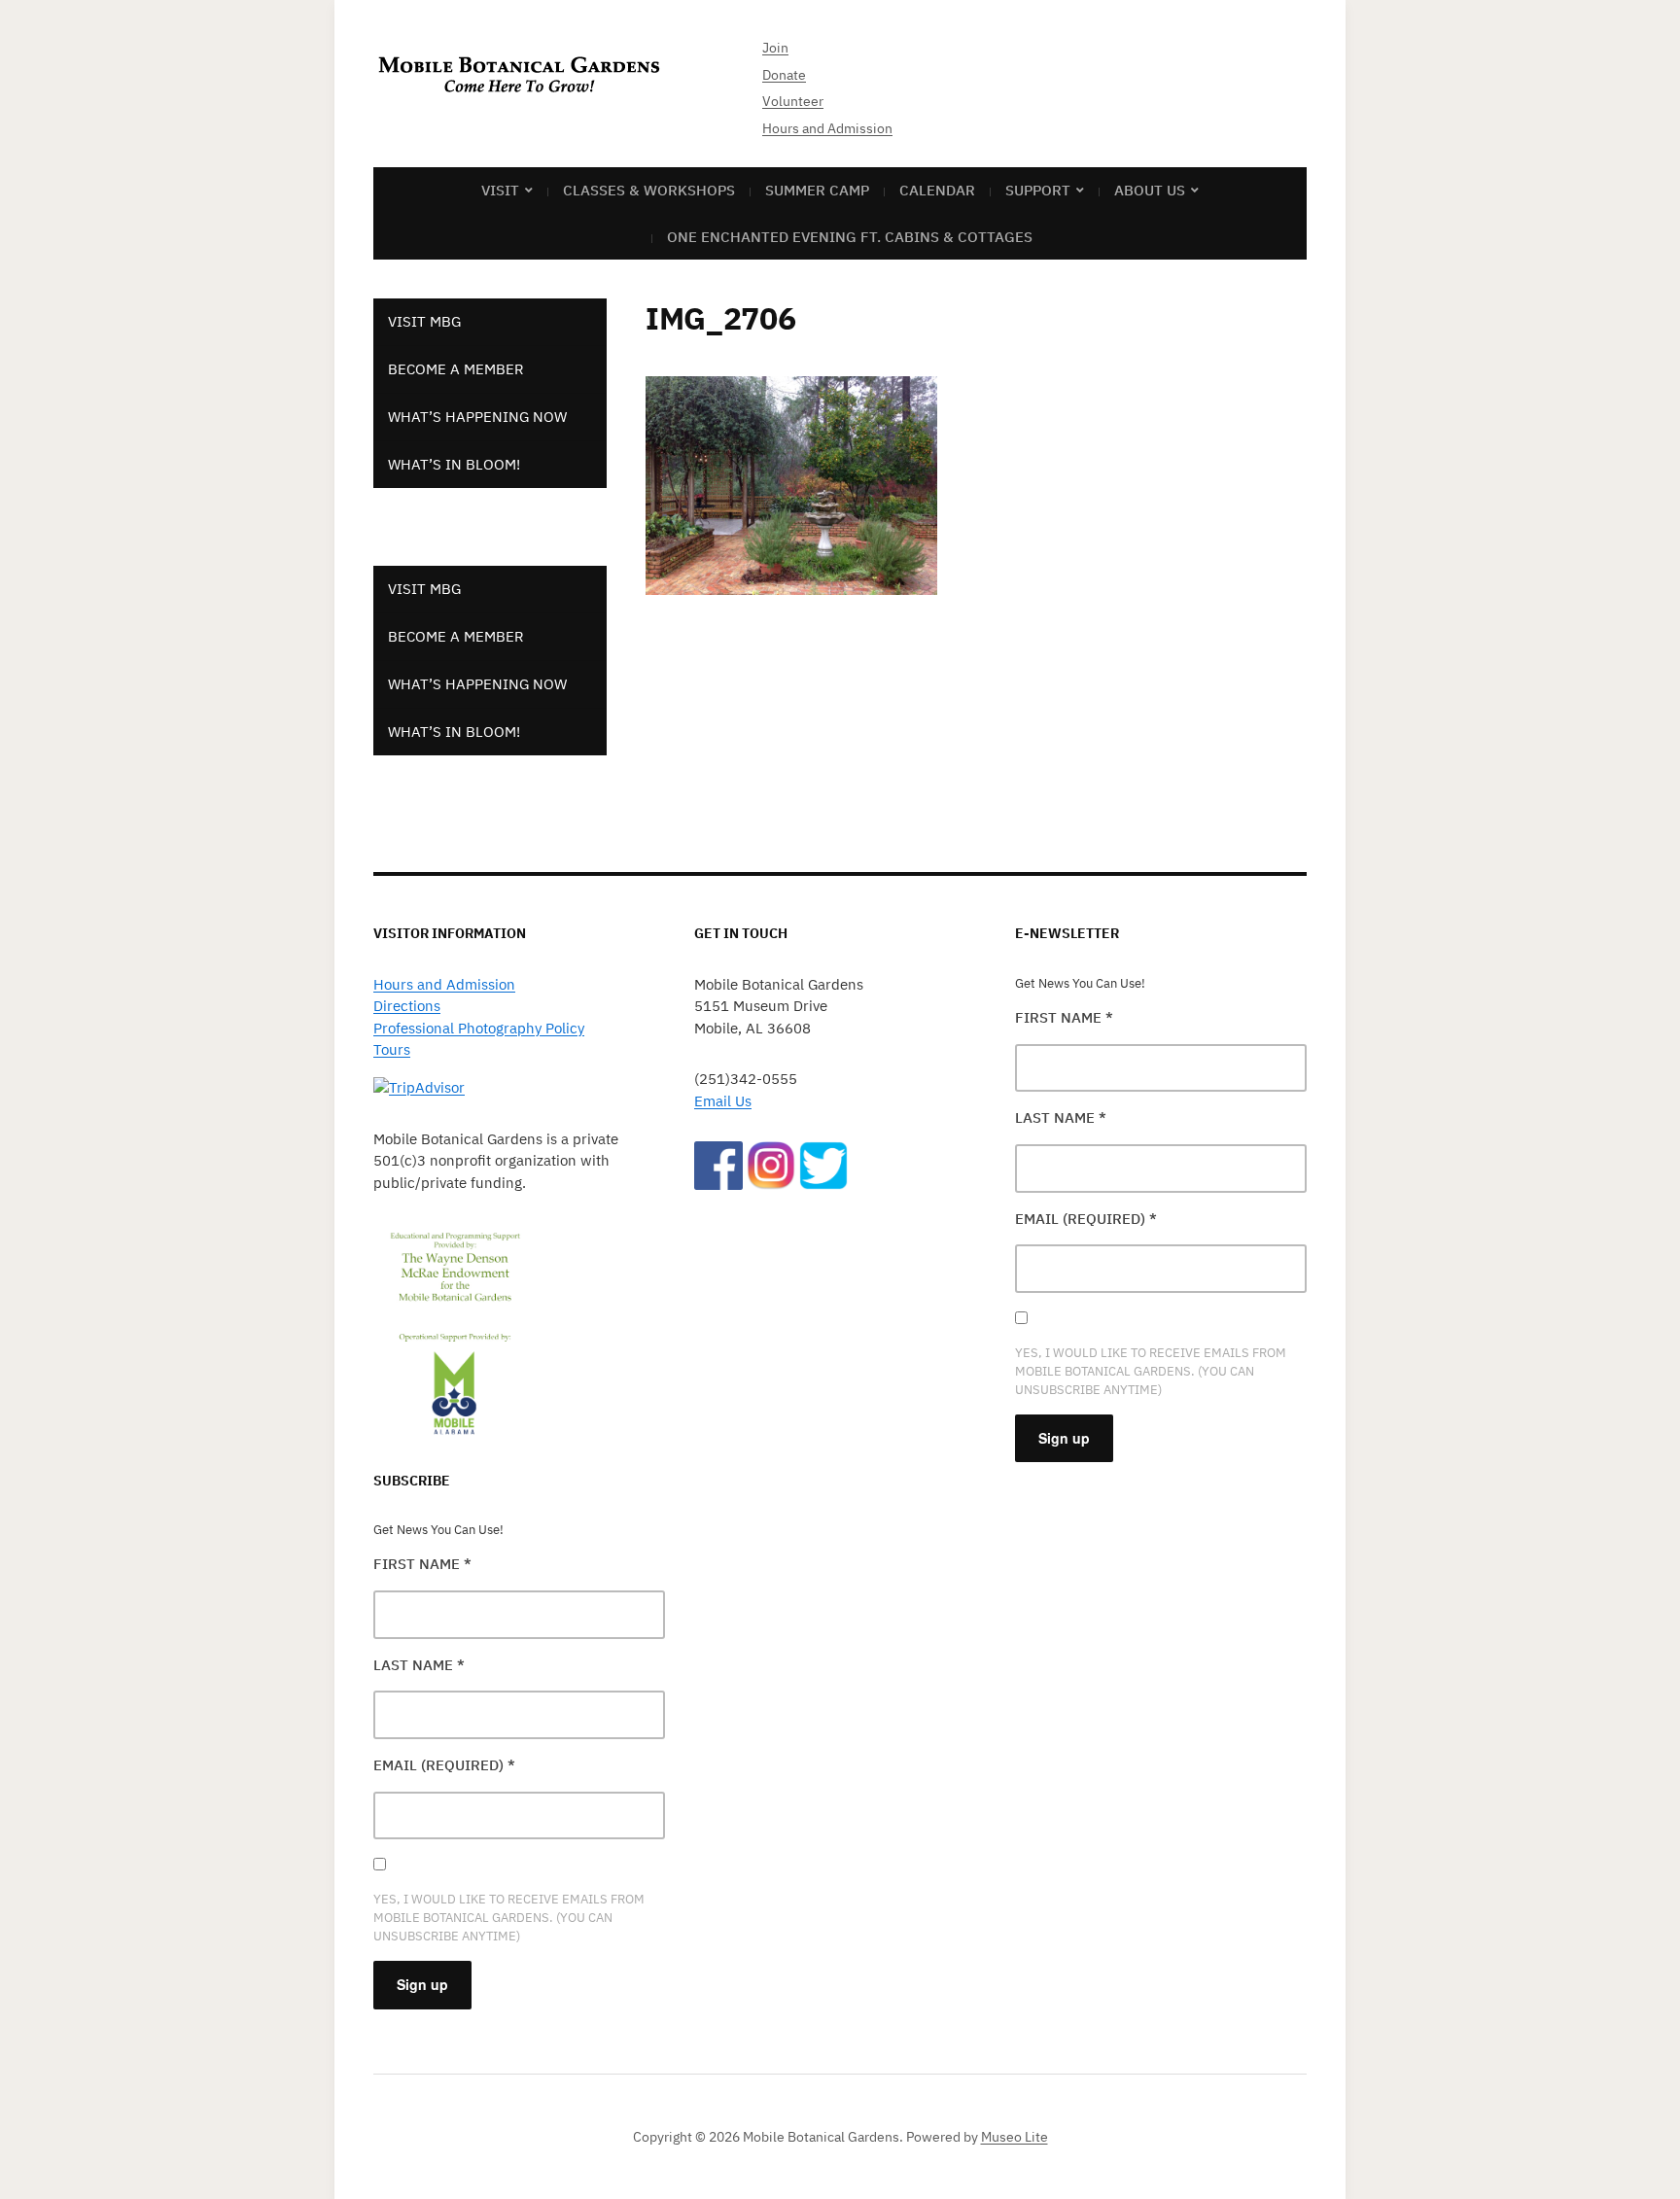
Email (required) (444, 1765)
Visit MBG (424, 321)
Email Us (723, 1101)
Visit (500, 190)
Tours (392, 1049)
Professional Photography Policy (479, 1028)
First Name (422, 1564)
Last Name (419, 1665)
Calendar (937, 190)
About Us (1150, 190)
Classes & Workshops (649, 190)
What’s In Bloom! (454, 464)
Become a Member (456, 369)
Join (775, 48)
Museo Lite (1015, 2137)
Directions (407, 1006)
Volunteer (793, 101)
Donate (784, 75)
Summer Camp (817, 190)
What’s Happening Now (477, 417)
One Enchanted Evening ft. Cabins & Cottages (850, 237)
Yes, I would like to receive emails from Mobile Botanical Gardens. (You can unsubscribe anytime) (509, 1918)
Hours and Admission (827, 128)
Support (1038, 190)
